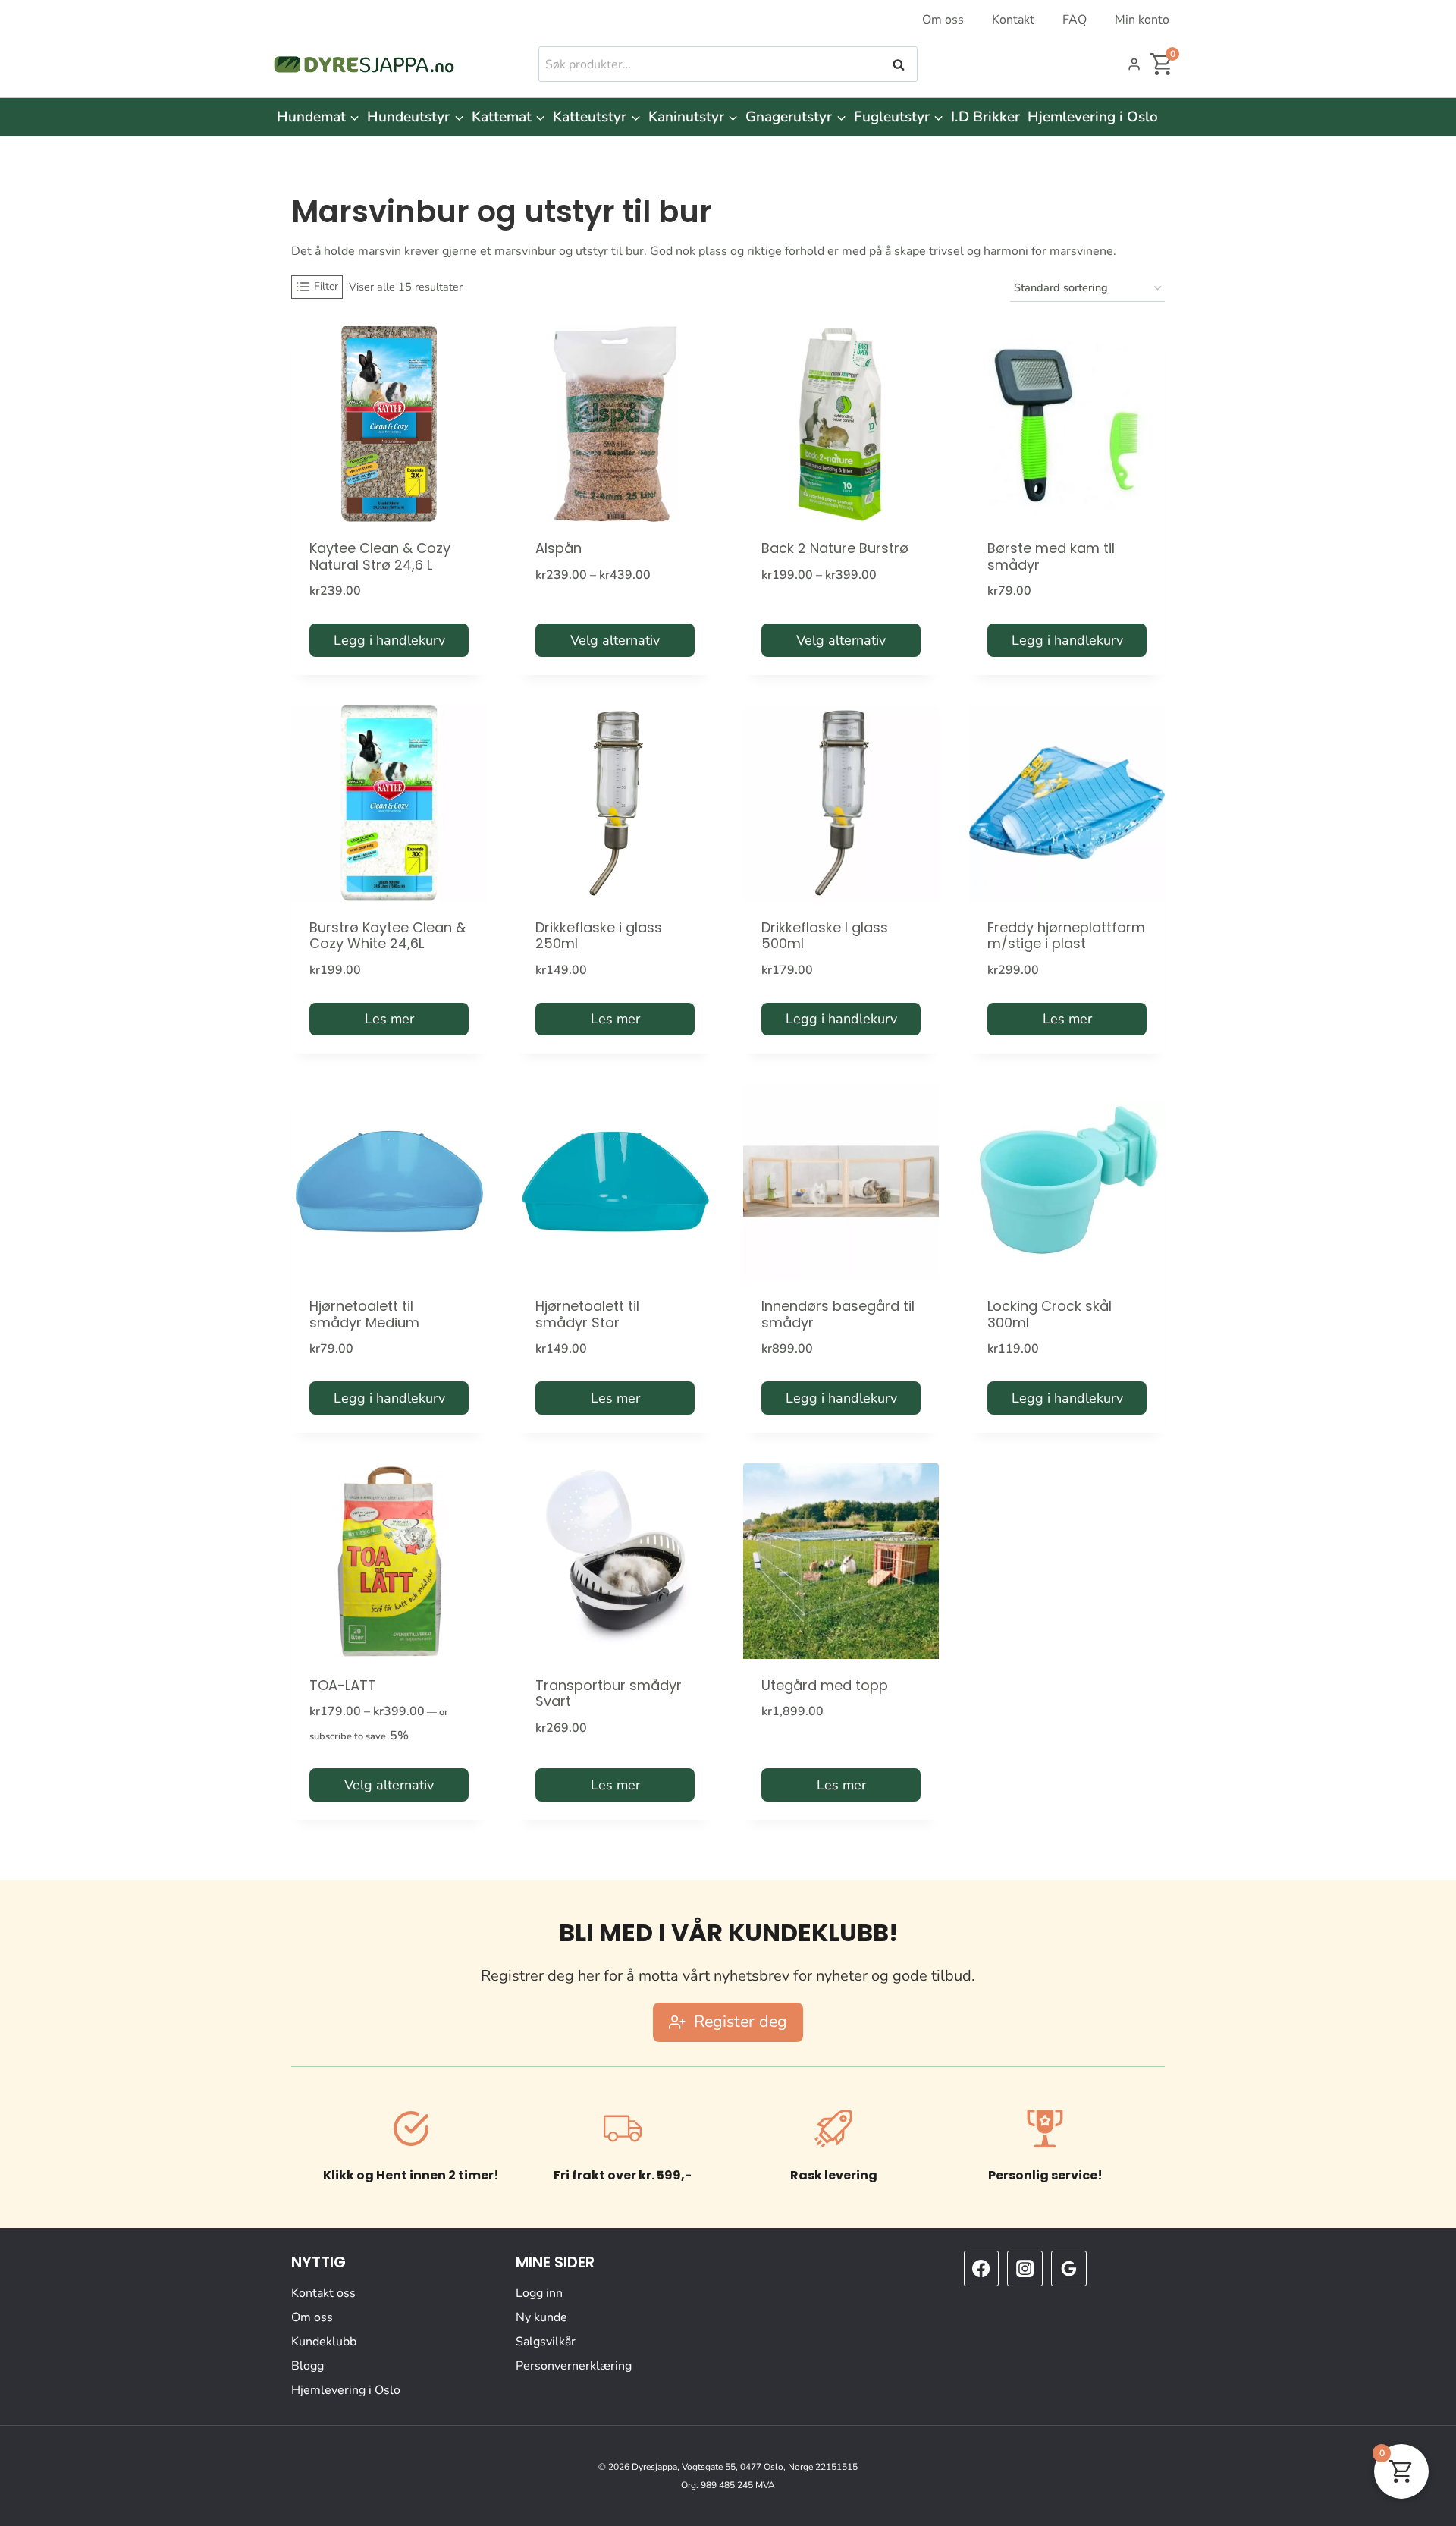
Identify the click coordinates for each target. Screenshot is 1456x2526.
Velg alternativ (615, 640)
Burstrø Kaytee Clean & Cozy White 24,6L (388, 936)
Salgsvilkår (546, 2342)
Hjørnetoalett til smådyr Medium (364, 1314)
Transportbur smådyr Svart (609, 1693)
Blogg (308, 2366)
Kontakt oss (323, 2293)
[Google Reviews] (1068, 2268)
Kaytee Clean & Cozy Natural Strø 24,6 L (380, 556)
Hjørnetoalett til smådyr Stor (587, 1314)
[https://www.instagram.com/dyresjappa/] (1025, 2268)
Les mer (389, 1019)
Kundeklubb (324, 2342)
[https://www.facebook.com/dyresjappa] (981, 2268)
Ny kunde (541, 2317)
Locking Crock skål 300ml (1050, 1314)
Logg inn (539, 2293)
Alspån (559, 548)
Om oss (943, 20)
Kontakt (1013, 20)
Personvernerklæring (574, 2366)
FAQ (1075, 20)
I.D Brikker (985, 117)
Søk (900, 64)
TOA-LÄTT (343, 1685)
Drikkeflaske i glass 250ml (599, 936)
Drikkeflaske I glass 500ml (825, 936)
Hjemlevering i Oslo (1093, 117)
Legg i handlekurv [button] (389, 640)
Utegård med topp (825, 1685)
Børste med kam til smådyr (1051, 556)
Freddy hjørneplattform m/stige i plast (1066, 936)
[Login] (1134, 64)
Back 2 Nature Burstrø (835, 548)
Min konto (1142, 20)
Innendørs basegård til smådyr (838, 1314)
